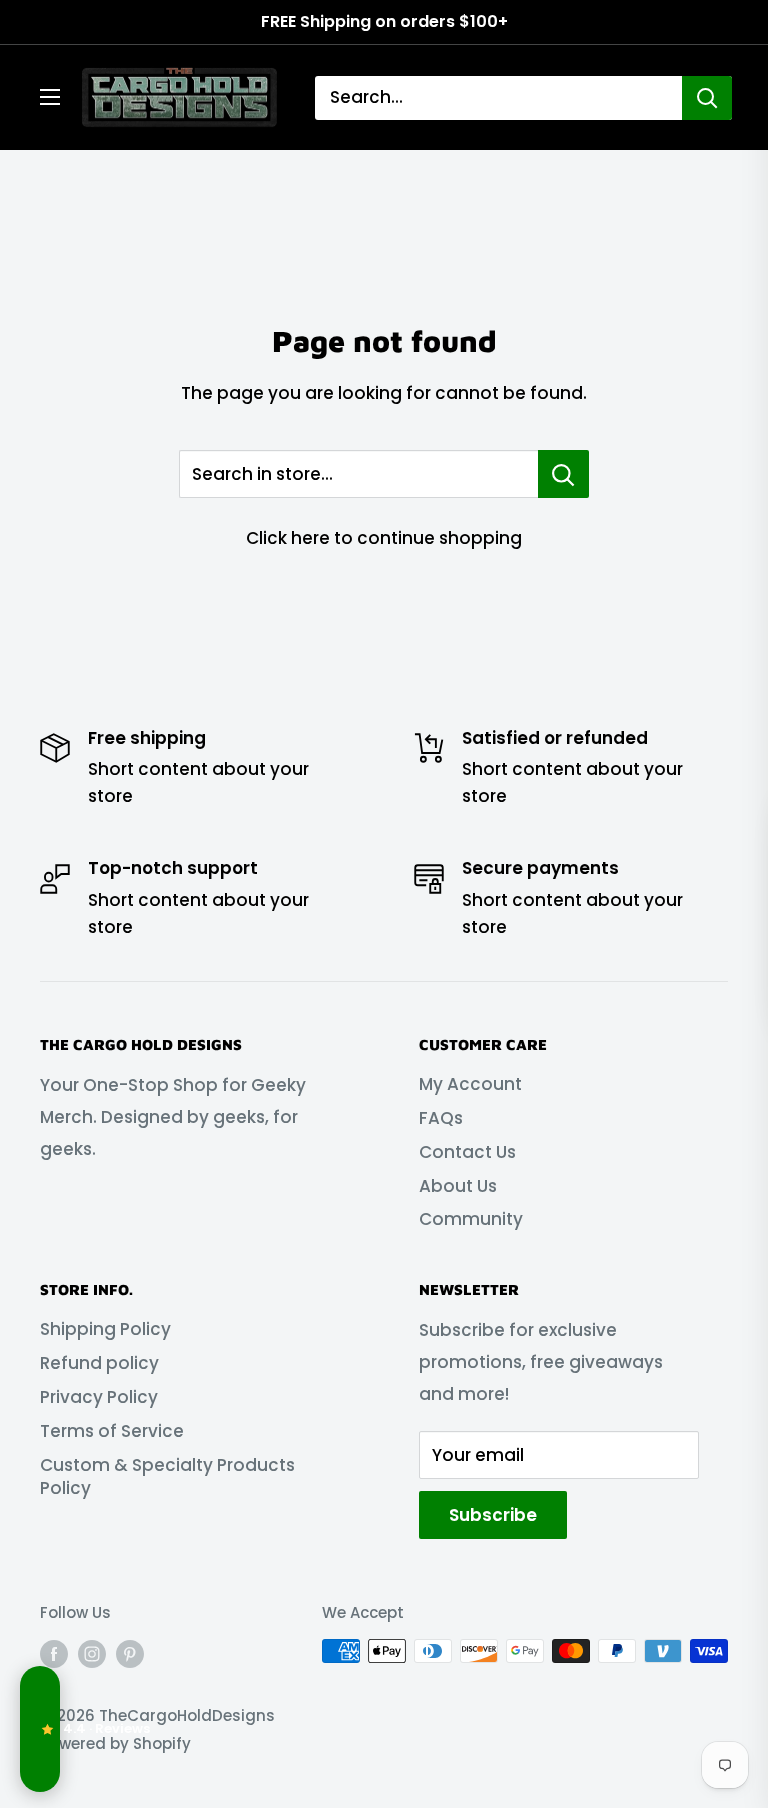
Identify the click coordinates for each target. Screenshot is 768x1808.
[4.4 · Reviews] (40, 1729)
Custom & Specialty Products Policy (167, 1477)
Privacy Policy (99, 1397)
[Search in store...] (563, 474)
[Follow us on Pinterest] (130, 1653)
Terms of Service (112, 1431)
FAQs (441, 1118)
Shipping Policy (105, 1329)
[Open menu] (50, 97)
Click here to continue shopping (384, 538)
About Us (458, 1186)
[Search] (707, 98)
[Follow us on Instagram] (92, 1653)
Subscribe (493, 1515)
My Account (470, 1084)
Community (471, 1219)
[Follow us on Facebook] (54, 1653)
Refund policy (99, 1363)
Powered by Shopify (115, 1743)
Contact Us (467, 1152)
